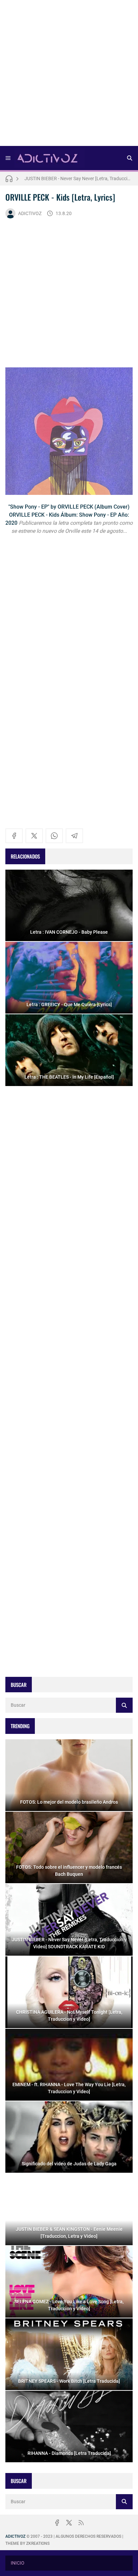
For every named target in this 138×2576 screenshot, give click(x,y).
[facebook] (14, 836)
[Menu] (8, 158)
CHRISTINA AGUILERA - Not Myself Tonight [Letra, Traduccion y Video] (79, 178)
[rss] (81, 2523)
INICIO (18, 2563)
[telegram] (74, 836)
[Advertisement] (69, 75)
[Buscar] (130, 158)
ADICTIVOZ (30, 213)
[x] (34, 836)
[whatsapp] (54, 836)
